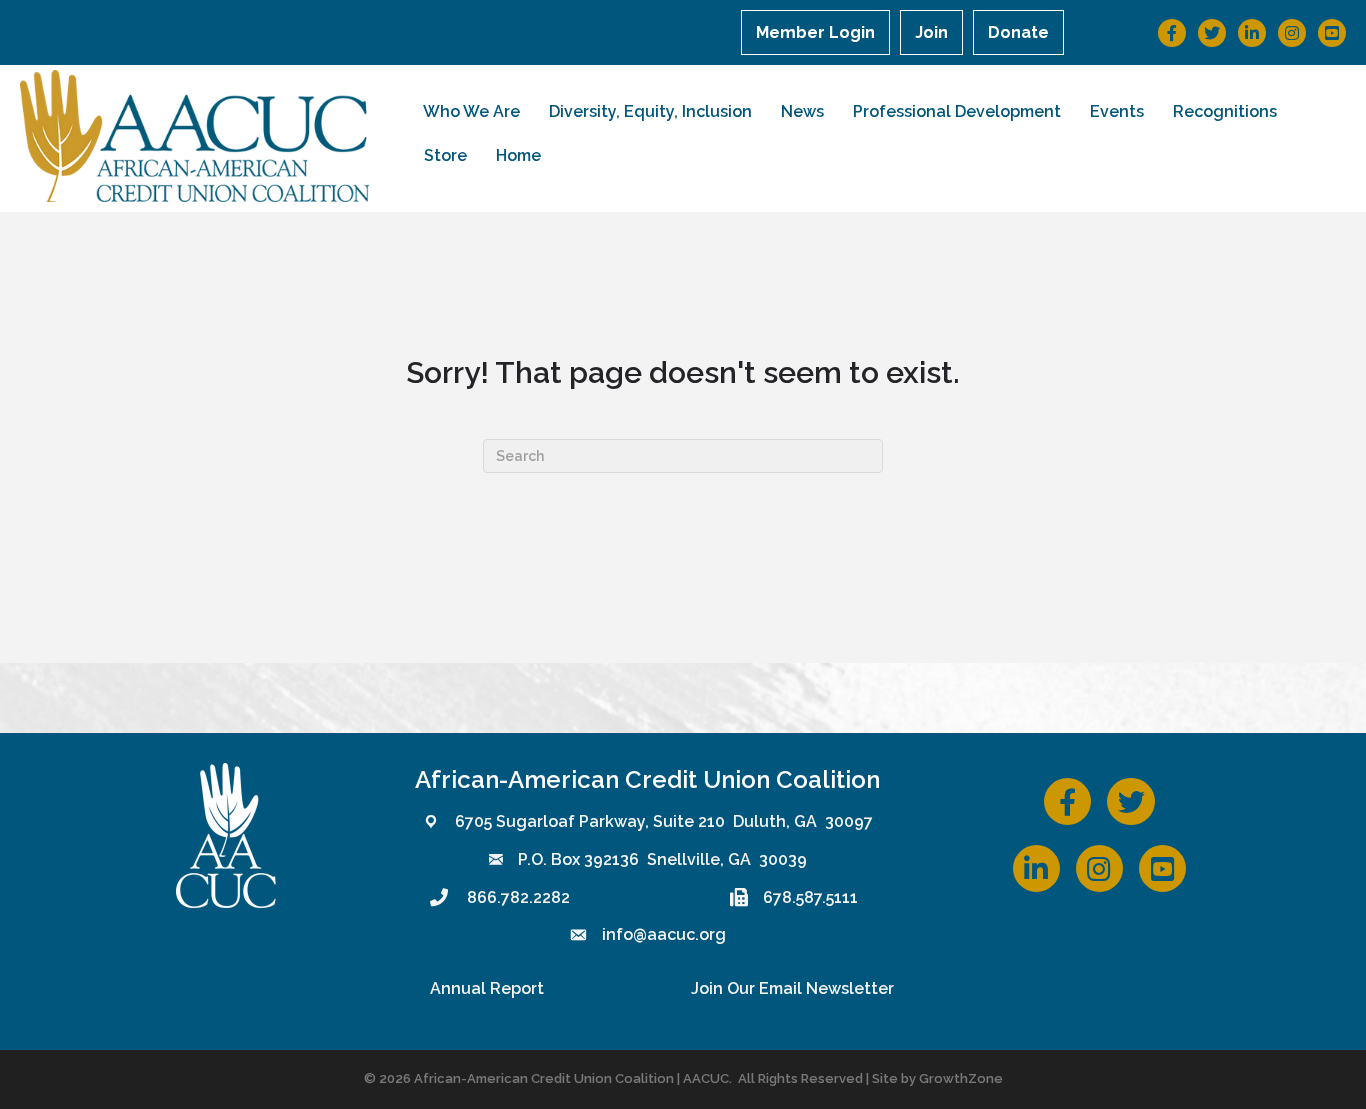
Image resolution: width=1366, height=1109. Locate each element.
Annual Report (487, 988)
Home (518, 155)
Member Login (815, 32)
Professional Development (957, 111)
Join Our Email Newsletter (792, 988)
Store (445, 155)
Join (931, 32)
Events (1117, 111)
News (802, 111)
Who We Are (471, 111)
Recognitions (1225, 111)
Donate (1018, 32)
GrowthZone (961, 1078)
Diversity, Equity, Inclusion (650, 111)
